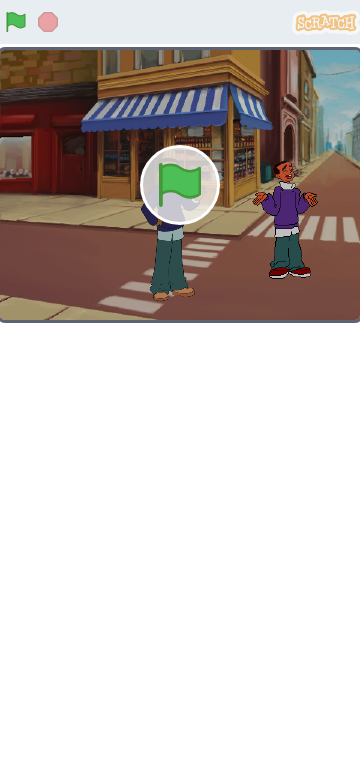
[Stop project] (48, 22)
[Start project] (16, 22)
